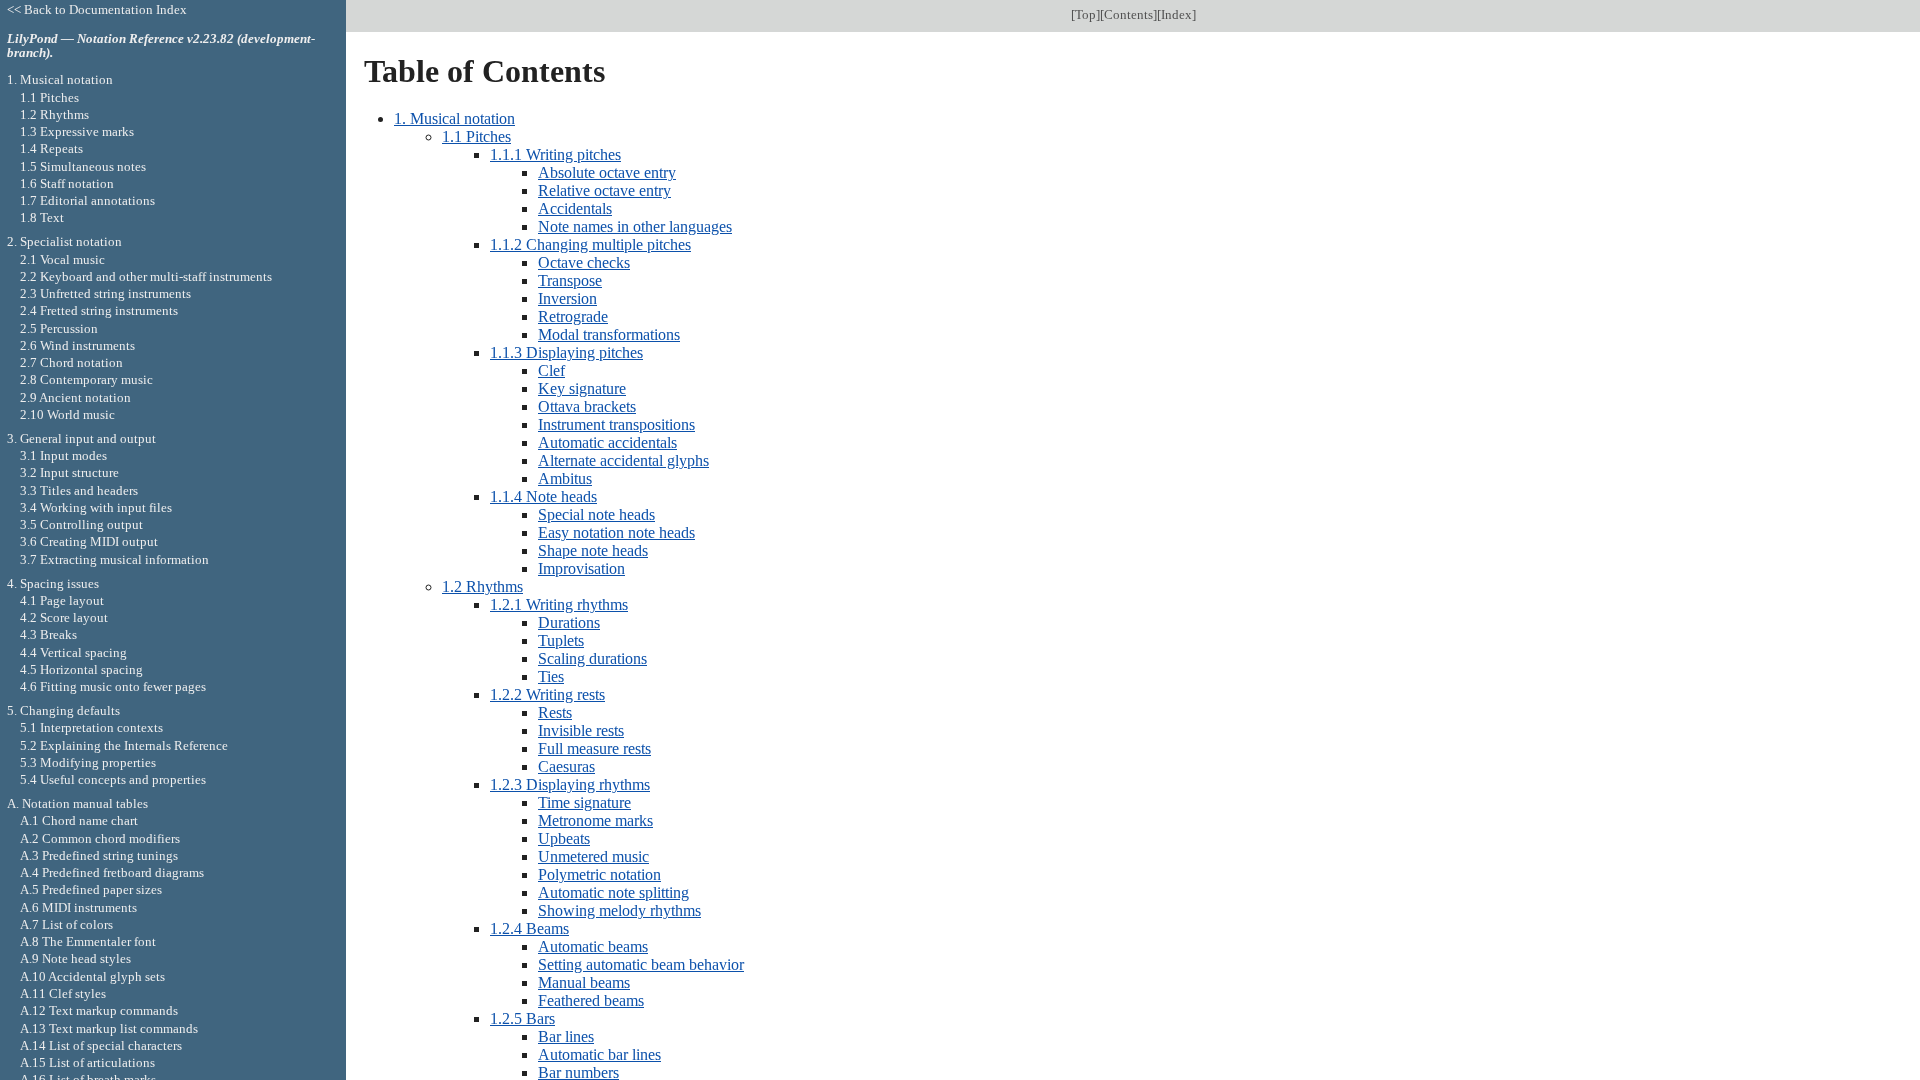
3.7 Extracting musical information (114, 559)
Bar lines (566, 1036)
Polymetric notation (599, 874)
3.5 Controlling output (81, 524)
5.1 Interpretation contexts (91, 727)
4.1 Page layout (62, 600)
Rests (555, 712)
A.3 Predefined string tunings (99, 855)
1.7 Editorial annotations (87, 200)
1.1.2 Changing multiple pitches (590, 244)
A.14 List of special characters (101, 1045)
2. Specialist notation (64, 241)
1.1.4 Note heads (543, 496)
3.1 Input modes (63, 455)
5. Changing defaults (63, 710)
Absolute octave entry (607, 172)
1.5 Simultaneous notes (83, 166)
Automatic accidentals (607, 442)
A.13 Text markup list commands (109, 1028)
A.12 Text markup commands (99, 1010)
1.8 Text (42, 217)
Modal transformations (609, 334)
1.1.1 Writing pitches (555, 154)
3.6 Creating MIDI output (89, 541)
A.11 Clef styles (63, 993)
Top (1085, 14)
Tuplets (561, 640)
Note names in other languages (635, 226)
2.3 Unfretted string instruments (105, 293)
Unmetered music (593, 856)
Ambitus (565, 478)
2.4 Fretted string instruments (99, 310)
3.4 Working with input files (96, 507)
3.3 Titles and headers (79, 490)
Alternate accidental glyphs (623, 460)
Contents (1128, 14)
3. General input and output (81, 438)
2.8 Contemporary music (86, 379)
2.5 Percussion (59, 328)
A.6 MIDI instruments (78, 907)
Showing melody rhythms (619, 910)
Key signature (582, 388)
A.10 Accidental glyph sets (92, 976)
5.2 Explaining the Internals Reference (124, 745)
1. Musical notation (454, 118)
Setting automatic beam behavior (641, 964)
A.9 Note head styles (75, 958)
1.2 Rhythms (482, 586)
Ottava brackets (587, 406)
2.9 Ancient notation (75, 397)
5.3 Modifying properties (88, 762)
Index (1176, 14)
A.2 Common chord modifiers (100, 838)
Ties (551, 676)
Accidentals (575, 208)
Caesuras (566, 766)
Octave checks (584, 262)
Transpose (570, 280)
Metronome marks (595, 820)
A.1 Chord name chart (79, 820)
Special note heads (596, 514)
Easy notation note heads (616, 532)
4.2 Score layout (64, 617)
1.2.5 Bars (522, 1018)
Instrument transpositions (616, 424)
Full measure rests (594, 748)
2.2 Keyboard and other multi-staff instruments (146, 276)
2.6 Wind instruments (77, 345)
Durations (569, 622)
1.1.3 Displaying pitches (566, 352)
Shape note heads (593, 550)
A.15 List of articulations (87, 1062)
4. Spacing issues (53, 583)
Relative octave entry (604, 190)
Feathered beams (591, 1000)
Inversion (567, 298)
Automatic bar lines (599, 1054)
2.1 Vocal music (62, 259)
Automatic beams (593, 946)
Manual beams (584, 982)
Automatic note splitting (613, 892)
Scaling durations (592, 658)
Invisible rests (581, 730)
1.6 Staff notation (67, 183)
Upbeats (564, 838)
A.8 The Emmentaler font (88, 941)
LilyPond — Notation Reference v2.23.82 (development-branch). (161, 46)
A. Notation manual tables (77, 803)
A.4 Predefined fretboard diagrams (112, 872)
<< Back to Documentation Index (97, 9)
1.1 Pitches (476, 136)
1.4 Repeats (51, 148)
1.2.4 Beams (529, 928)
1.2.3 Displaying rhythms (570, 784)
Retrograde (573, 316)
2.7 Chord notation (71, 362)
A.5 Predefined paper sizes (91, 889)
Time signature (584, 802)
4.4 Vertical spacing (73, 652)
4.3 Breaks (48, 634)
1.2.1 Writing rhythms (559, 604)
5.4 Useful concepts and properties (113, 779)
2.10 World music (67, 414)
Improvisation (581, 568)
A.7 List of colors (66, 924)
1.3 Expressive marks (77, 131)
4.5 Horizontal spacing (81, 669)
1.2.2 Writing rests (547, 694)
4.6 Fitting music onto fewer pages (113, 686)
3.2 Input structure (69, 472)
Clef (551, 370)
